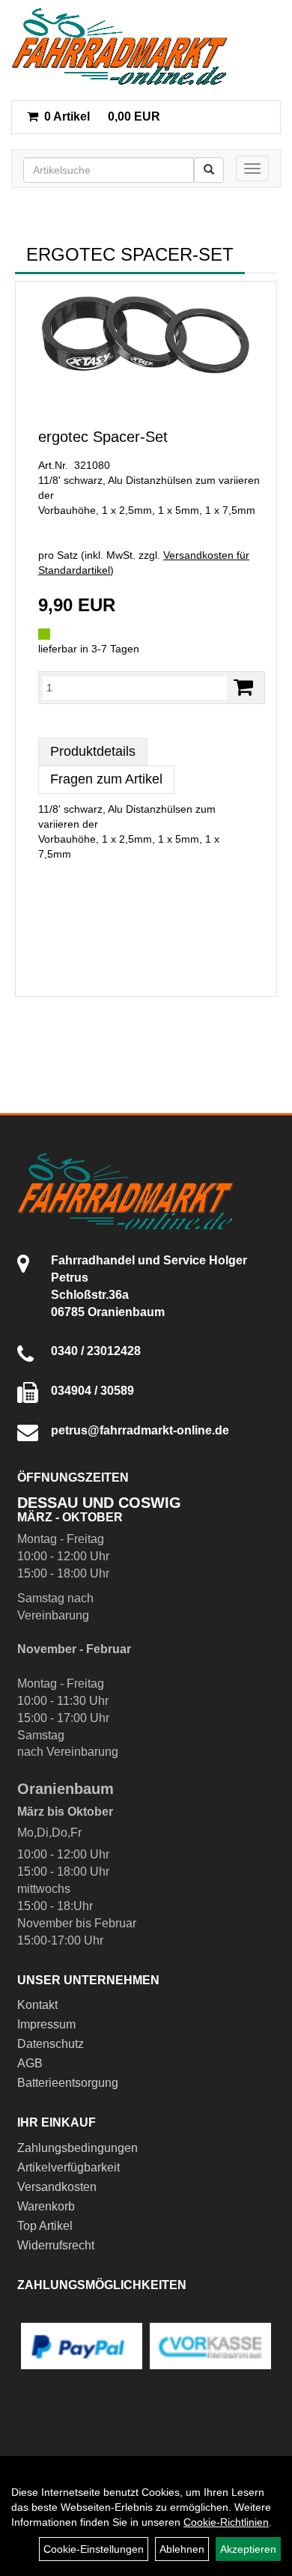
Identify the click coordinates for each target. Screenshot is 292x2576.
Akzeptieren (248, 2549)
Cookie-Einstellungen (94, 2549)
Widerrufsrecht (56, 2245)
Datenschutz (51, 2044)
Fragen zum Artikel (106, 779)
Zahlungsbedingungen (77, 2148)
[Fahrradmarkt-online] (119, 46)
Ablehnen (182, 2549)
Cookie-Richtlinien (226, 2522)
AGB (30, 2063)
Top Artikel (45, 2226)
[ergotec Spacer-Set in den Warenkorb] (243, 687)
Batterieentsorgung (68, 2083)
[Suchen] (209, 170)
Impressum (46, 2024)
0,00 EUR (102, 116)
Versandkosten (57, 2187)
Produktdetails (93, 751)
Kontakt (37, 2005)
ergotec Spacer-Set (103, 437)
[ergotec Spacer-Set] (146, 336)
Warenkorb (46, 2206)
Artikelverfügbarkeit (69, 2167)
